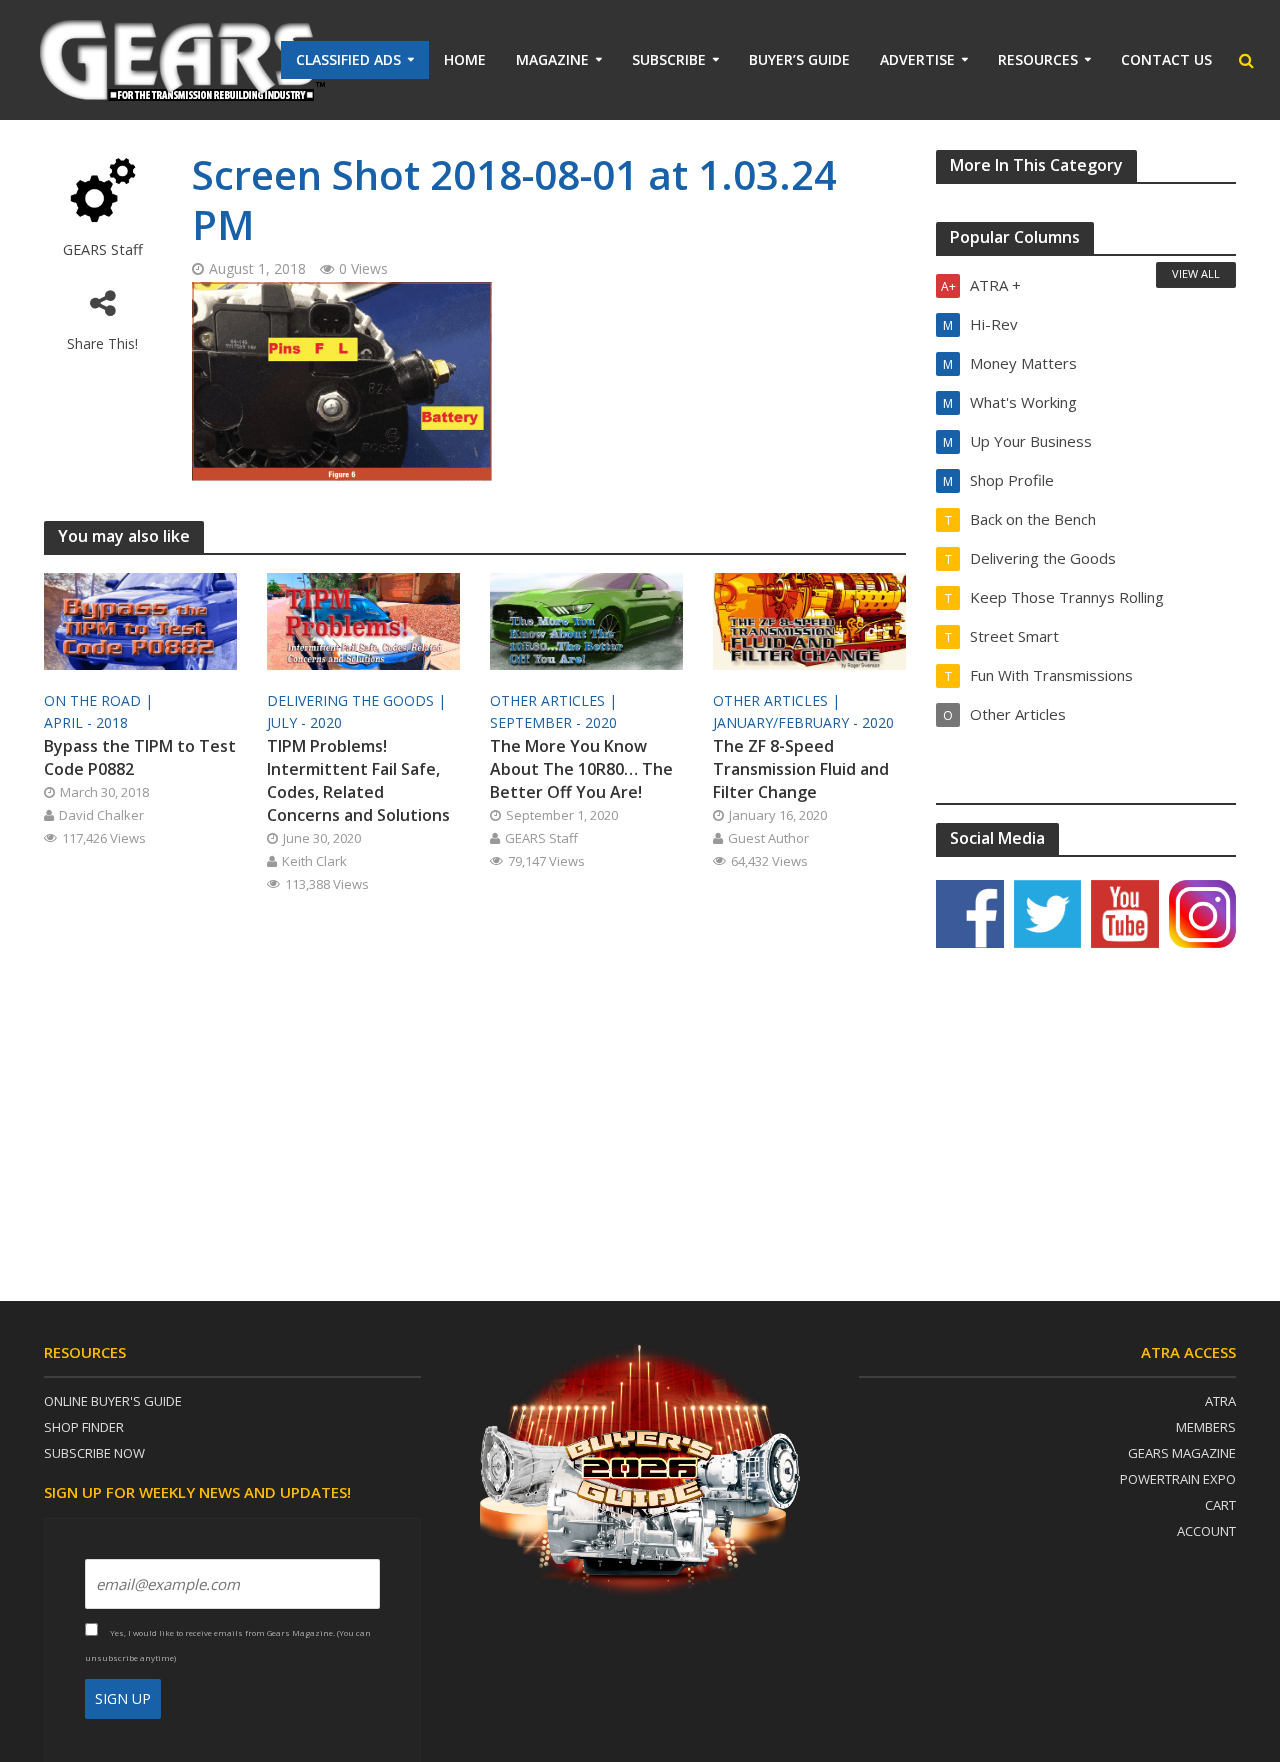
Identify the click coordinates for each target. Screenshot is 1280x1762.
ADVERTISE (917, 59)
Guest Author (768, 838)
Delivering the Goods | (358, 700)
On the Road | (100, 700)
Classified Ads (348, 59)
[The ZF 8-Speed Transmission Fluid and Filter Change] (809, 620)
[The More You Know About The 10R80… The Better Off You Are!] (586, 620)
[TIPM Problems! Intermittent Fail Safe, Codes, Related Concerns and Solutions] (363, 620)
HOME (465, 59)
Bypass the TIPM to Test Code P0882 (140, 757)
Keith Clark (314, 861)
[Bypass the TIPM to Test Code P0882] (140, 620)
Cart (1220, 1505)
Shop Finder (84, 1427)
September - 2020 (553, 722)
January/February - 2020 (803, 722)
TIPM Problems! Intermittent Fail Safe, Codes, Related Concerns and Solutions (358, 780)
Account (1206, 1531)
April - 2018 (86, 722)
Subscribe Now (94, 1453)
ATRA (1220, 1401)
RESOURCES (1038, 59)
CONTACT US (1166, 59)
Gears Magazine (1182, 1453)
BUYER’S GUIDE (799, 59)
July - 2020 (304, 722)
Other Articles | (555, 700)
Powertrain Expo (1178, 1479)
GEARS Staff (103, 249)
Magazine (552, 59)
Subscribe (669, 59)
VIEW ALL (1196, 273)
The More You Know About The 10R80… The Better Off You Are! (581, 769)
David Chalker (101, 815)
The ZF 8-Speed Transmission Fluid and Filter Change (801, 769)
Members (1206, 1427)
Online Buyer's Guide (113, 1401)
